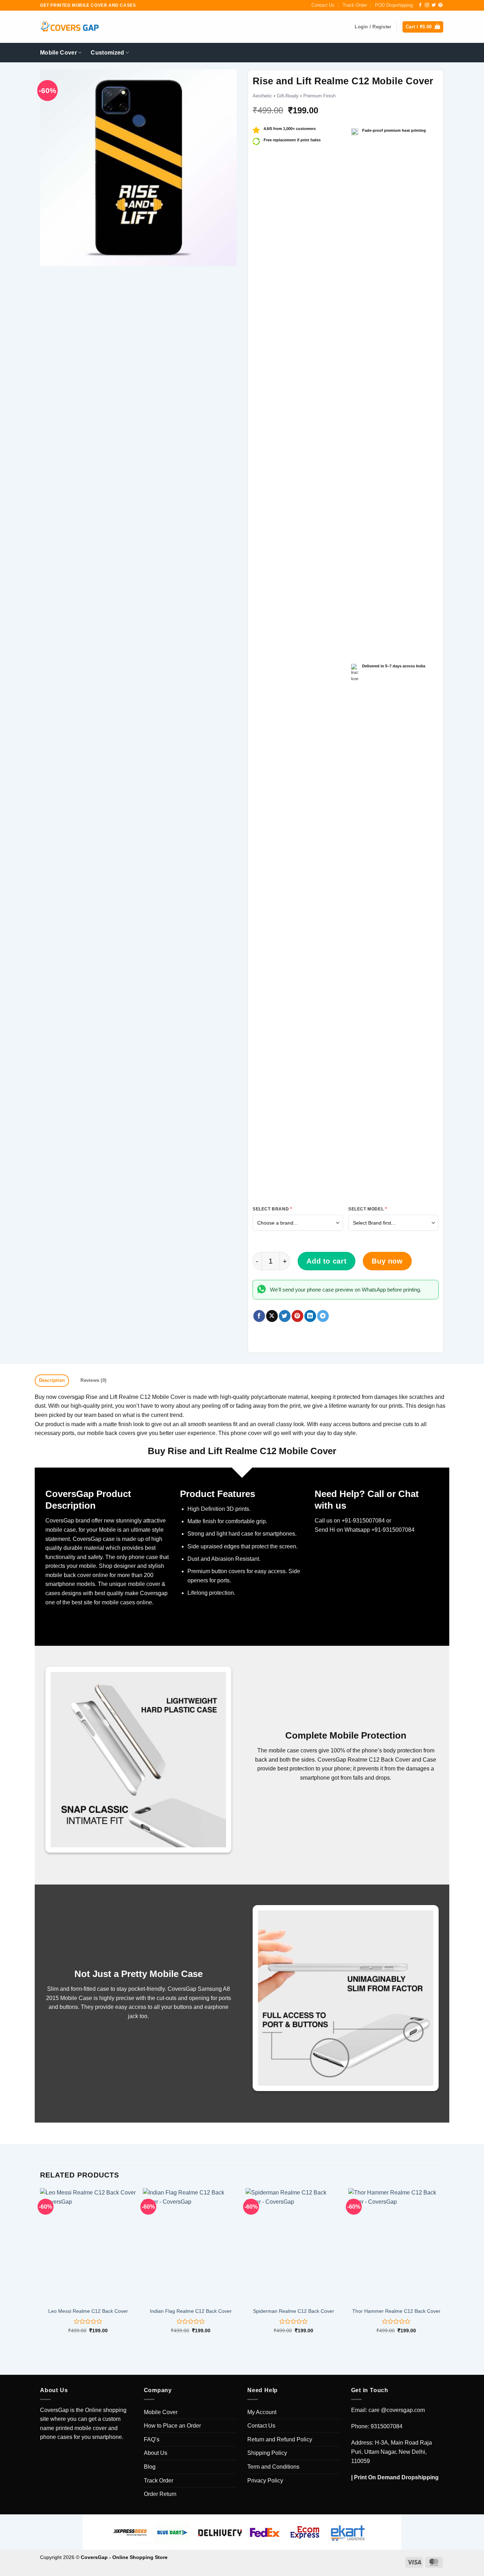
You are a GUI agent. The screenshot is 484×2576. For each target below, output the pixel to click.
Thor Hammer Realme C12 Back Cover (396, 2311)
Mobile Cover (58, 53)
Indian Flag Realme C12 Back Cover (191, 2311)
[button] (423, 27)
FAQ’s (152, 2439)
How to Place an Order (172, 2426)
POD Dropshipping (394, 5)
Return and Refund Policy (280, 2439)
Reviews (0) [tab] (93, 1380)
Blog (150, 2467)
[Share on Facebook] (259, 1316)
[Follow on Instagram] (427, 5)
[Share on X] (272, 1316)
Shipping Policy (267, 2453)
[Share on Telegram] (323, 1316)
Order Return (160, 2494)
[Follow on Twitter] (434, 5)
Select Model (368, 1209)
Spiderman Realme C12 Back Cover (294, 2311)
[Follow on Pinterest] (440, 5)
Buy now (387, 1261)
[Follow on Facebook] (420, 5)
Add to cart (327, 1261)
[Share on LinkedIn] (310, 1316)
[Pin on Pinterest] (297, 1316)
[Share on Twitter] (285, 1316)
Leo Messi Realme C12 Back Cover (88, 2311)
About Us (156, 2453)
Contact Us (323, 5)
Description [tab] (52, 1380)
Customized (107, 53)
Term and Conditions (273, 2467)
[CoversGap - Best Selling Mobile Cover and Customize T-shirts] (69, 27)
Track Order (355, 5)
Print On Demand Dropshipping (396, 2477)
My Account (262, 2412)
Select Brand (272, 1209)
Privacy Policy (265, 2481)
